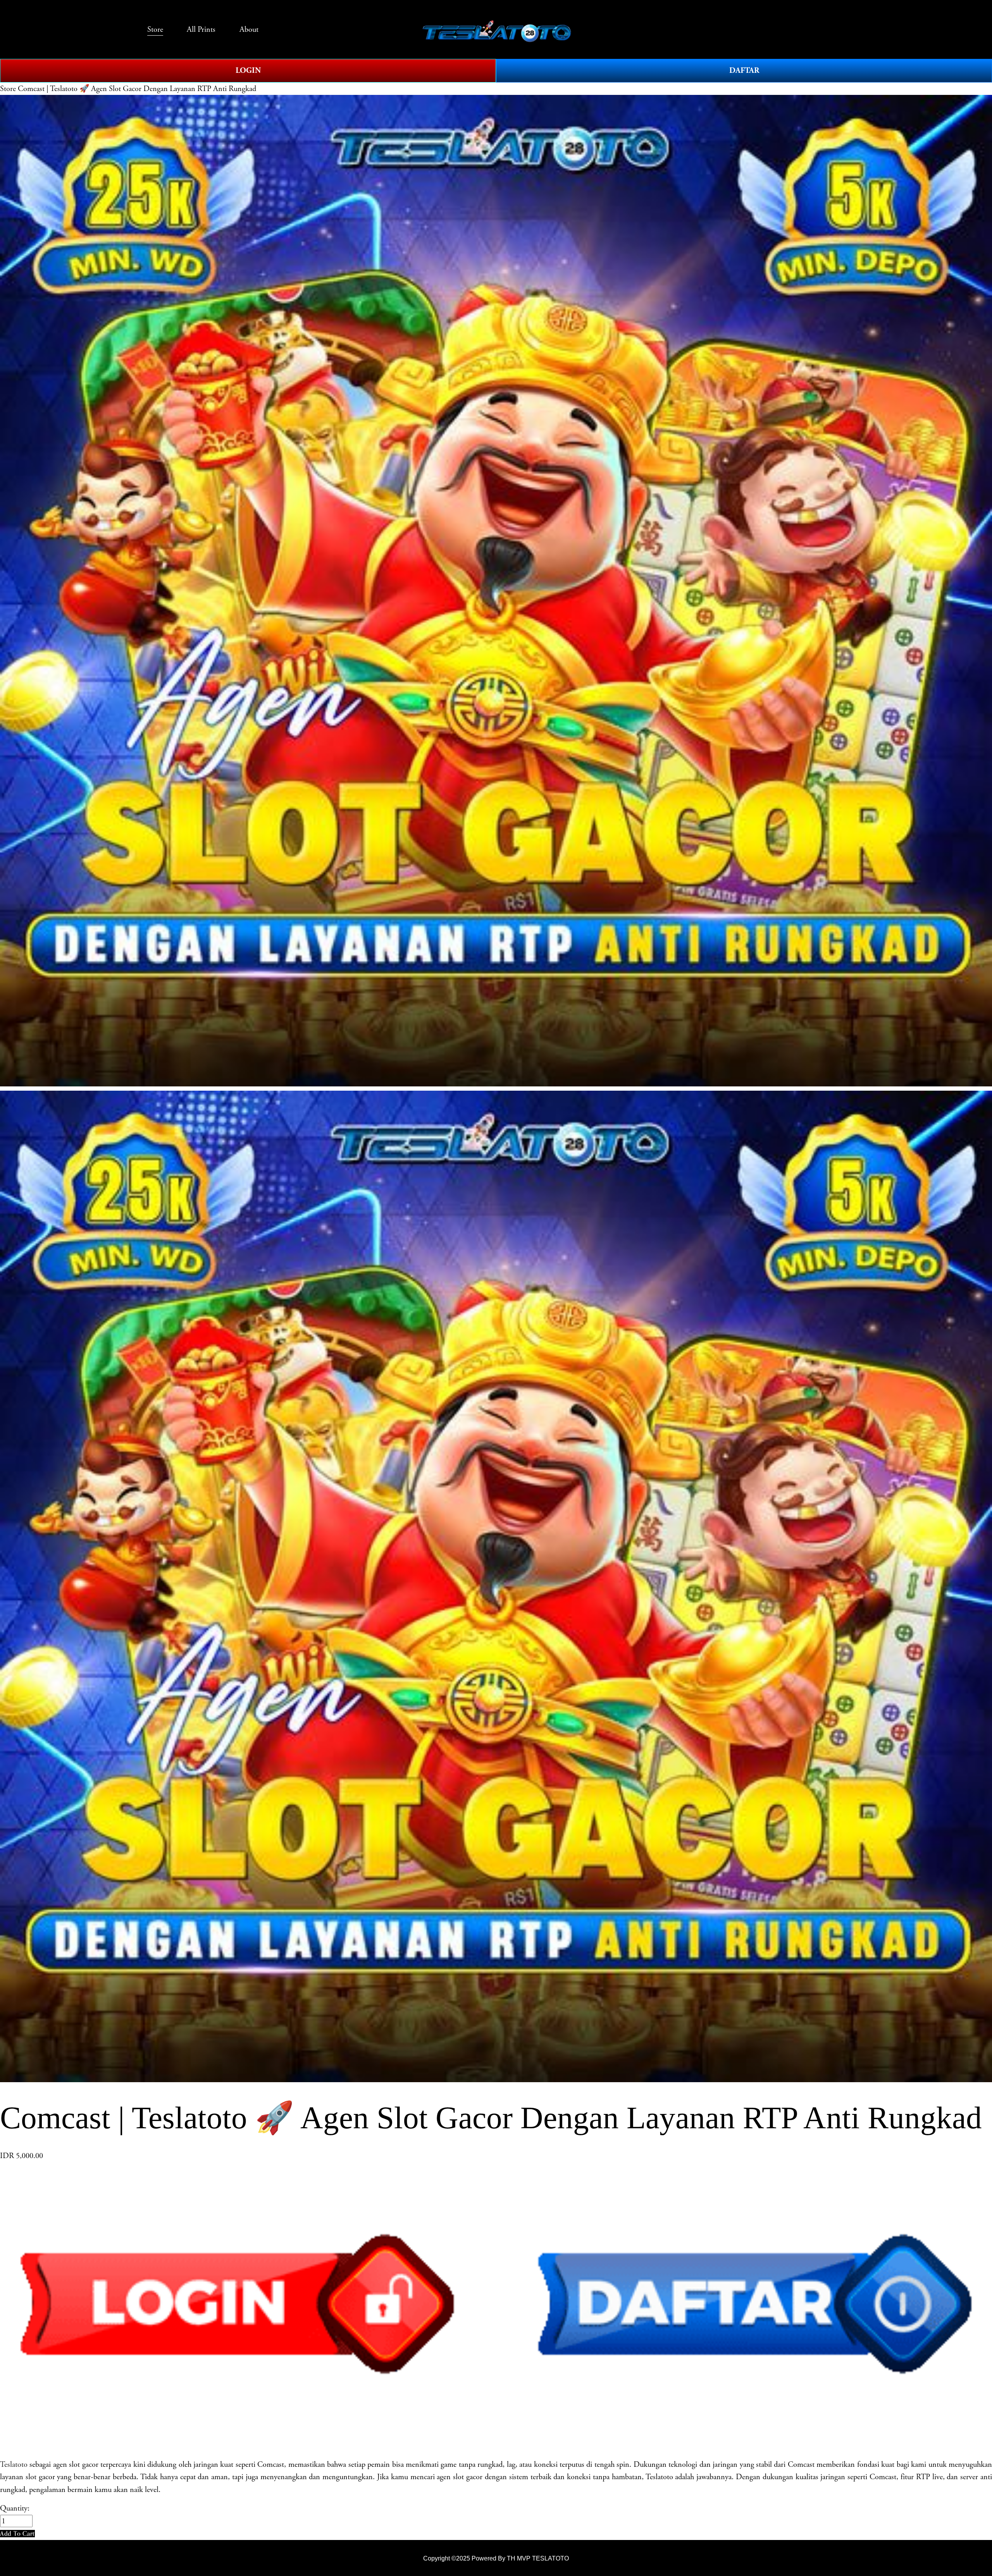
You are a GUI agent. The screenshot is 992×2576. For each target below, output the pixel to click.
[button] (17, 2534)
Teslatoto (14, 2464)
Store (8, 89)
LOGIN (248, 70)
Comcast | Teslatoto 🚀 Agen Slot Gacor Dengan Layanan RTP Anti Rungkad (137, 89)
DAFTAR (744, 70)
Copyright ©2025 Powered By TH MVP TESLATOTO (496, 2558)
